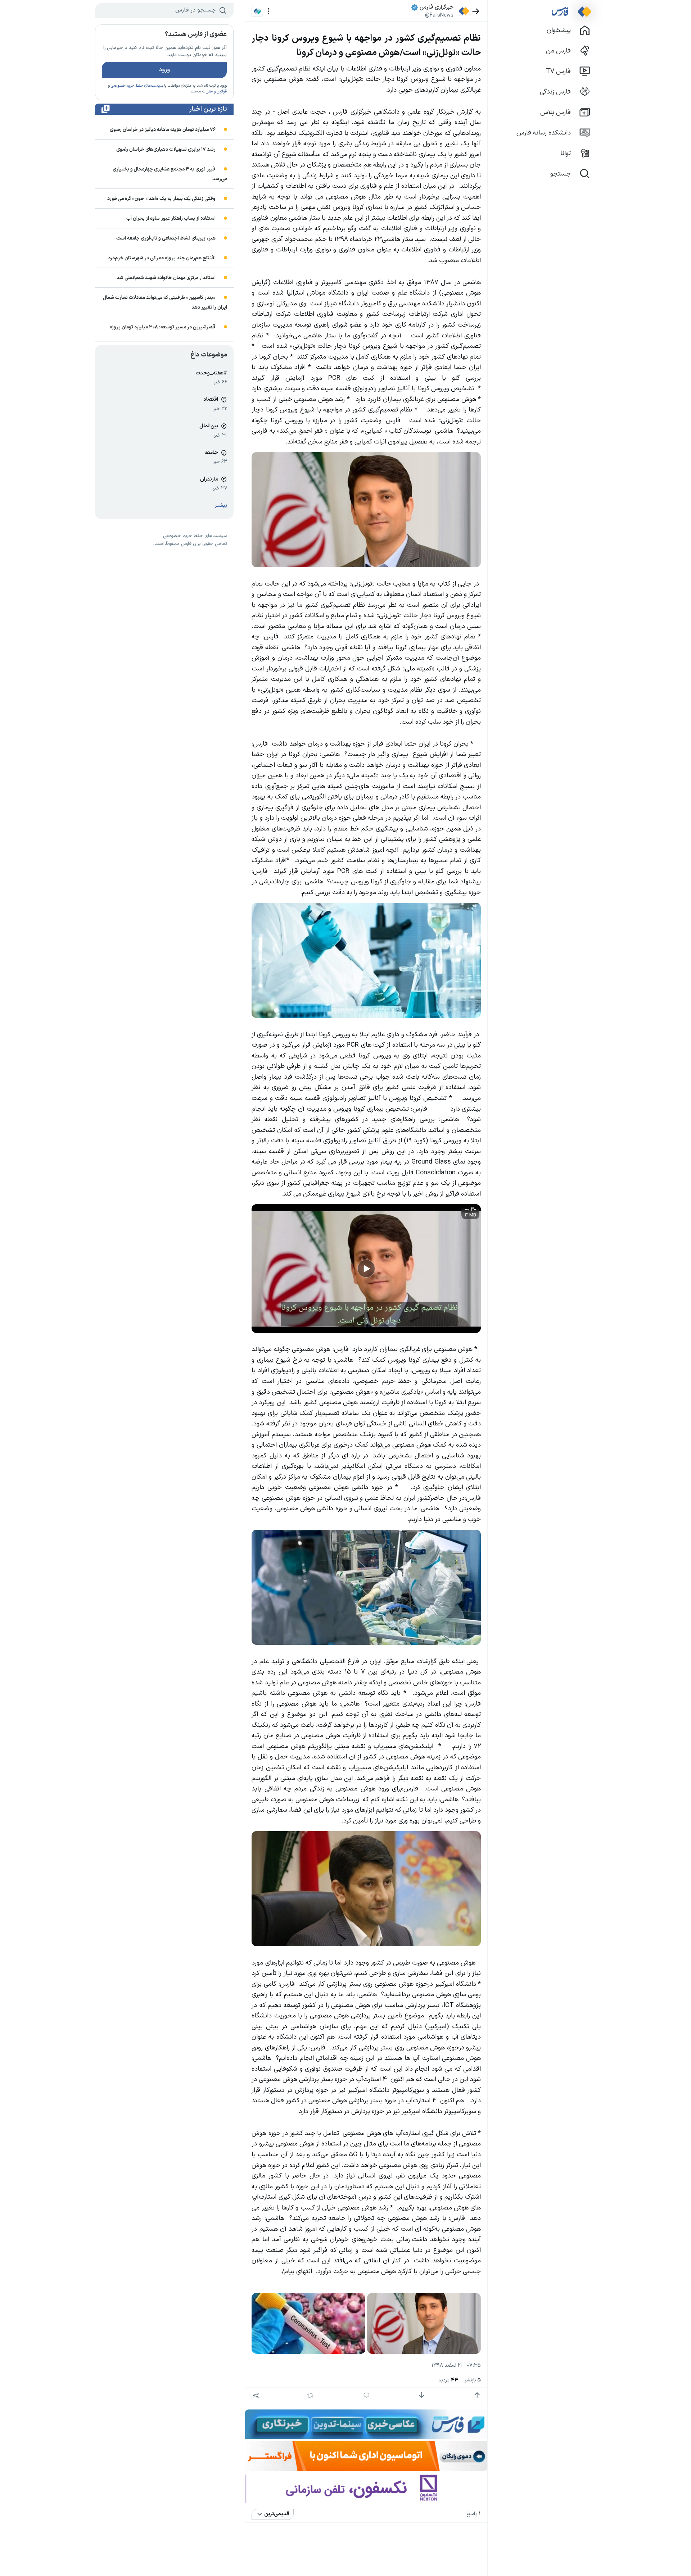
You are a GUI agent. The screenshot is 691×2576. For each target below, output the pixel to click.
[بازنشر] (310, 2395)
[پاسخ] (367, 2395)
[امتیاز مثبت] (477, 2395)
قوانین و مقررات (214, 92)
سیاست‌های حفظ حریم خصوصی (137, 86)
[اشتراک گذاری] (256, 2395)
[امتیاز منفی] (422, 2395)
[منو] (269, 11)
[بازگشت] (476, 11)
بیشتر (221, 506)
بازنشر (473, 2380)
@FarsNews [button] (439, 15)
